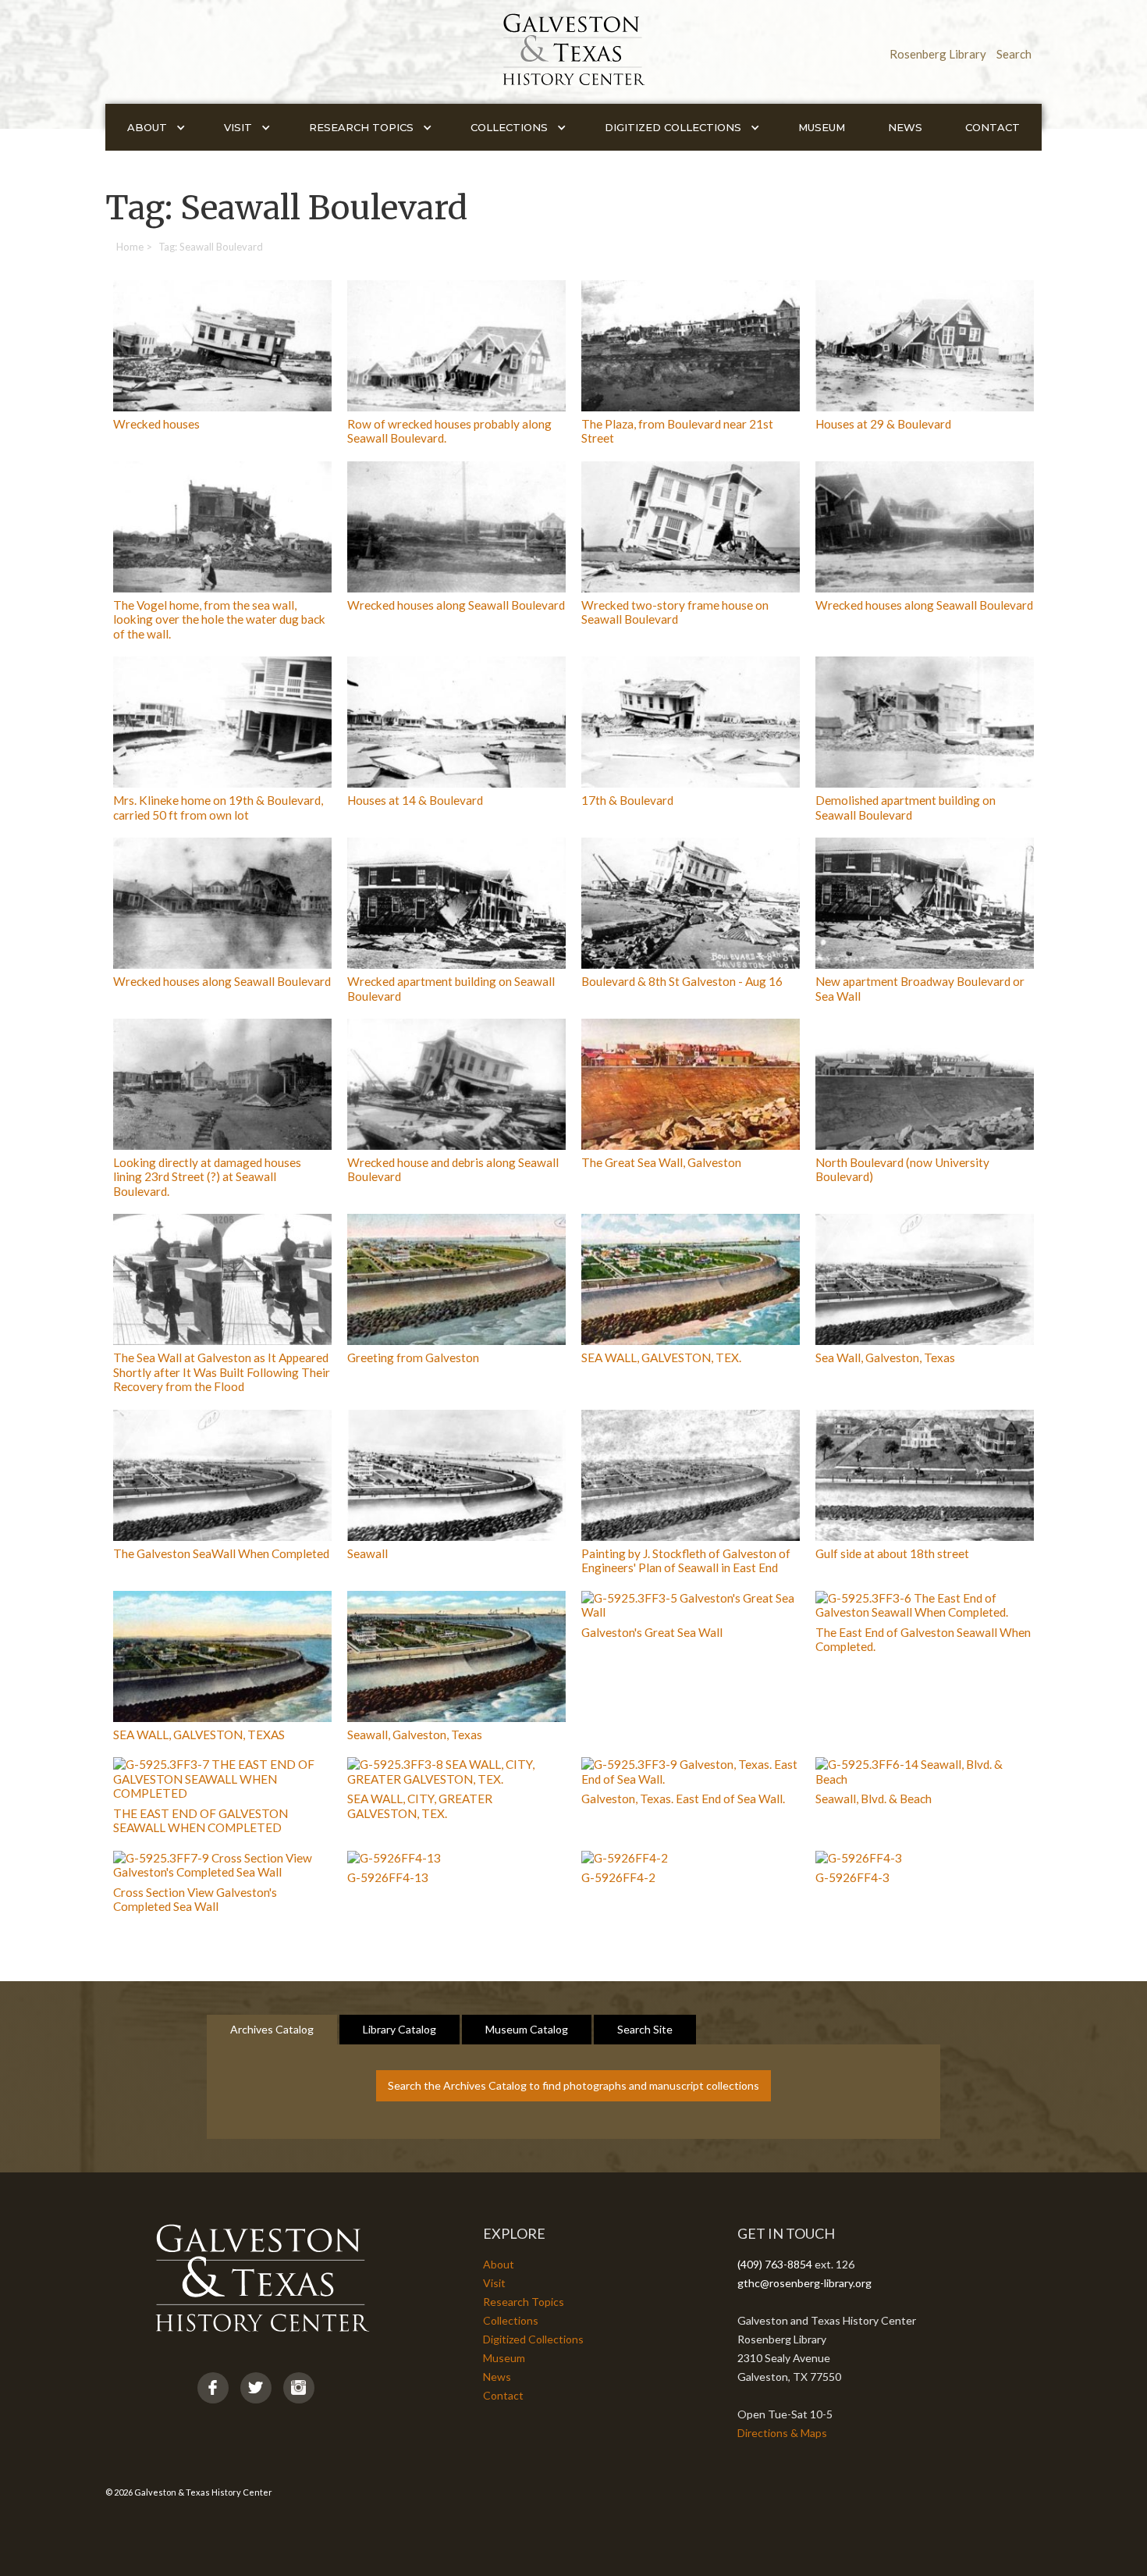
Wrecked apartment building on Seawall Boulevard (451, 988)
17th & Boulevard (627, 800)
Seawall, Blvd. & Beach (874, 1799)
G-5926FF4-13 (388, 1877)
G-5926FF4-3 (852, 1877)
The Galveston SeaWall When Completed (221, 1553)
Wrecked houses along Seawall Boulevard (456, 605)
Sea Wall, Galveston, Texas (885, 1357)
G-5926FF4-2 (618, 1877)
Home (130, 247)
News (905, 127)
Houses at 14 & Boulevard (415, 800)
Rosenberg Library (938, 54)
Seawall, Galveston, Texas (415, 1735)
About (499, 2264)
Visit (494, 2283)
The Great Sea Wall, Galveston (661, 1162)
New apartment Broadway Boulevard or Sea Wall (920, 988)
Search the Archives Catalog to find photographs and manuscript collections (573, 2085)
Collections (511, 2320)
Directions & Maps (782, 2433)
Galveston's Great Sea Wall (652, 1632)
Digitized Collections (533, 2339)
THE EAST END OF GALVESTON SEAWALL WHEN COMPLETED (201, 1820)
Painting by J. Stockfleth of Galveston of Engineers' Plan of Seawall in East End (686, 1560)
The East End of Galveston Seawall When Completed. (923, 1639)
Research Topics (524, 2302)
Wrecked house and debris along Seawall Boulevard (453, 1169)
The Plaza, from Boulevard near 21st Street (677, 431)
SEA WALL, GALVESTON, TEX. (661, 1357)
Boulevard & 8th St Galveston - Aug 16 (682, 981)
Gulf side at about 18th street (892, 1553)
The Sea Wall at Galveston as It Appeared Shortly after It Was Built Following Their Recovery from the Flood (222, 1372)
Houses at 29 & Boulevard (883, 424)
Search (1014, 54)
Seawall (368, 1553)
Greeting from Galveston (413, 1357)
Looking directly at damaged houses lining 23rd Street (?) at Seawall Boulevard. (207, 1177)
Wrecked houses (156, 424)
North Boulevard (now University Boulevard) (902, 1169)
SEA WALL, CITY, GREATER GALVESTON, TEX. (420, 1806)
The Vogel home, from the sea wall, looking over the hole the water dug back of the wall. (219, 619)
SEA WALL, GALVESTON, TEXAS (199, 1735)
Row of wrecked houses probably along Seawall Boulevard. (449, 431)
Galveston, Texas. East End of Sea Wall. (683, 1799)
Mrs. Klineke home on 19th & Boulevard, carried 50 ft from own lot (218, 807)
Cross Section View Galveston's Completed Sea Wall (195, 1899)
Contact (993, 127)
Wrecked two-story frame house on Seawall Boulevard (675, 612)
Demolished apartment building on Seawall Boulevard (906, 807)
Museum (822, 127)
